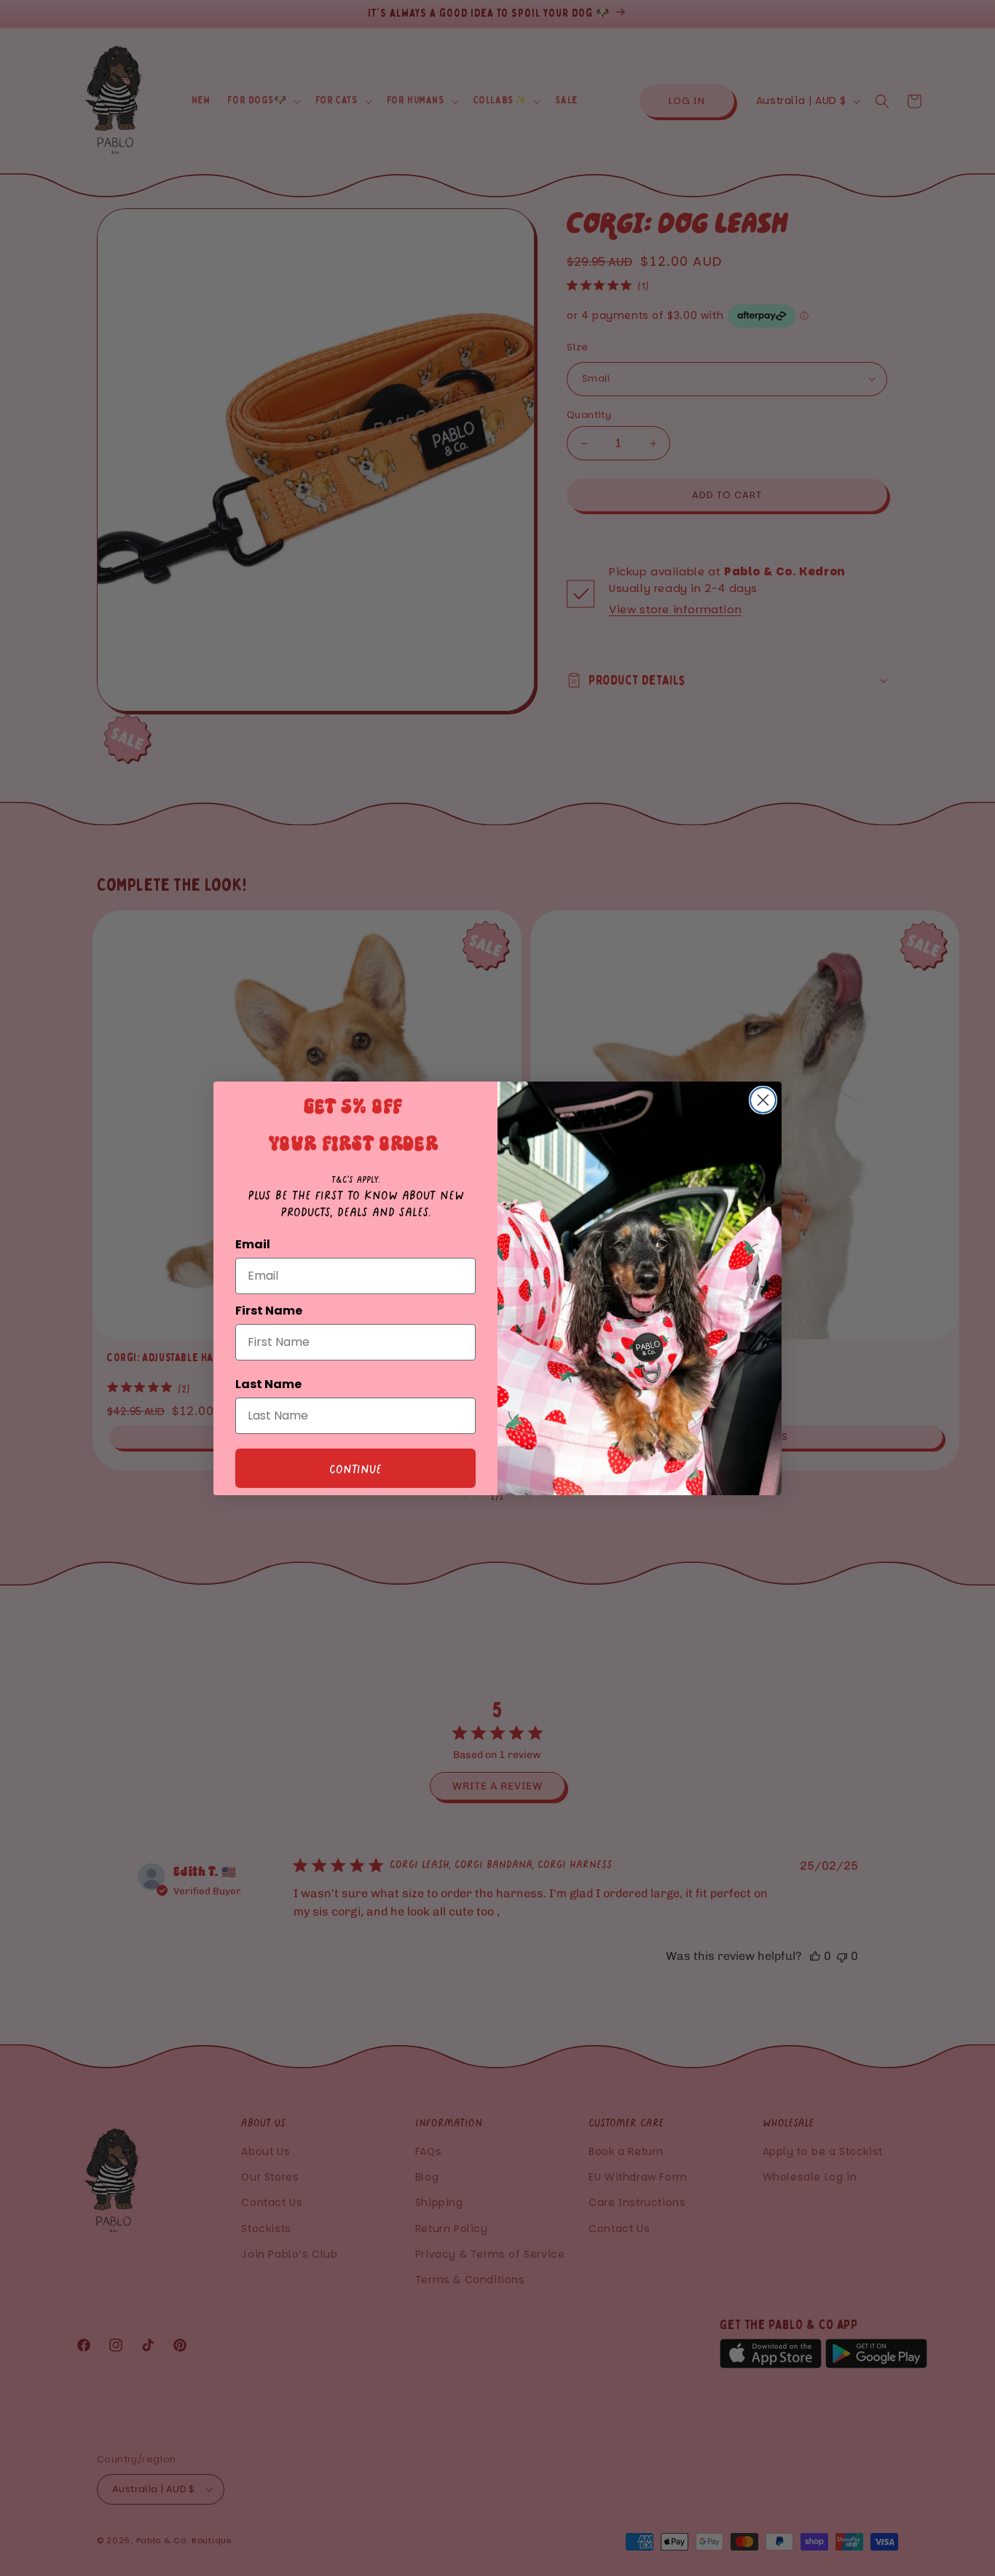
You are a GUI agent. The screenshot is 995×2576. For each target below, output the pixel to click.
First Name (269, 1311)
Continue (355, 1468)
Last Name (268, 1384)
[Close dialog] (763, 1100)
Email (253, 1244)
